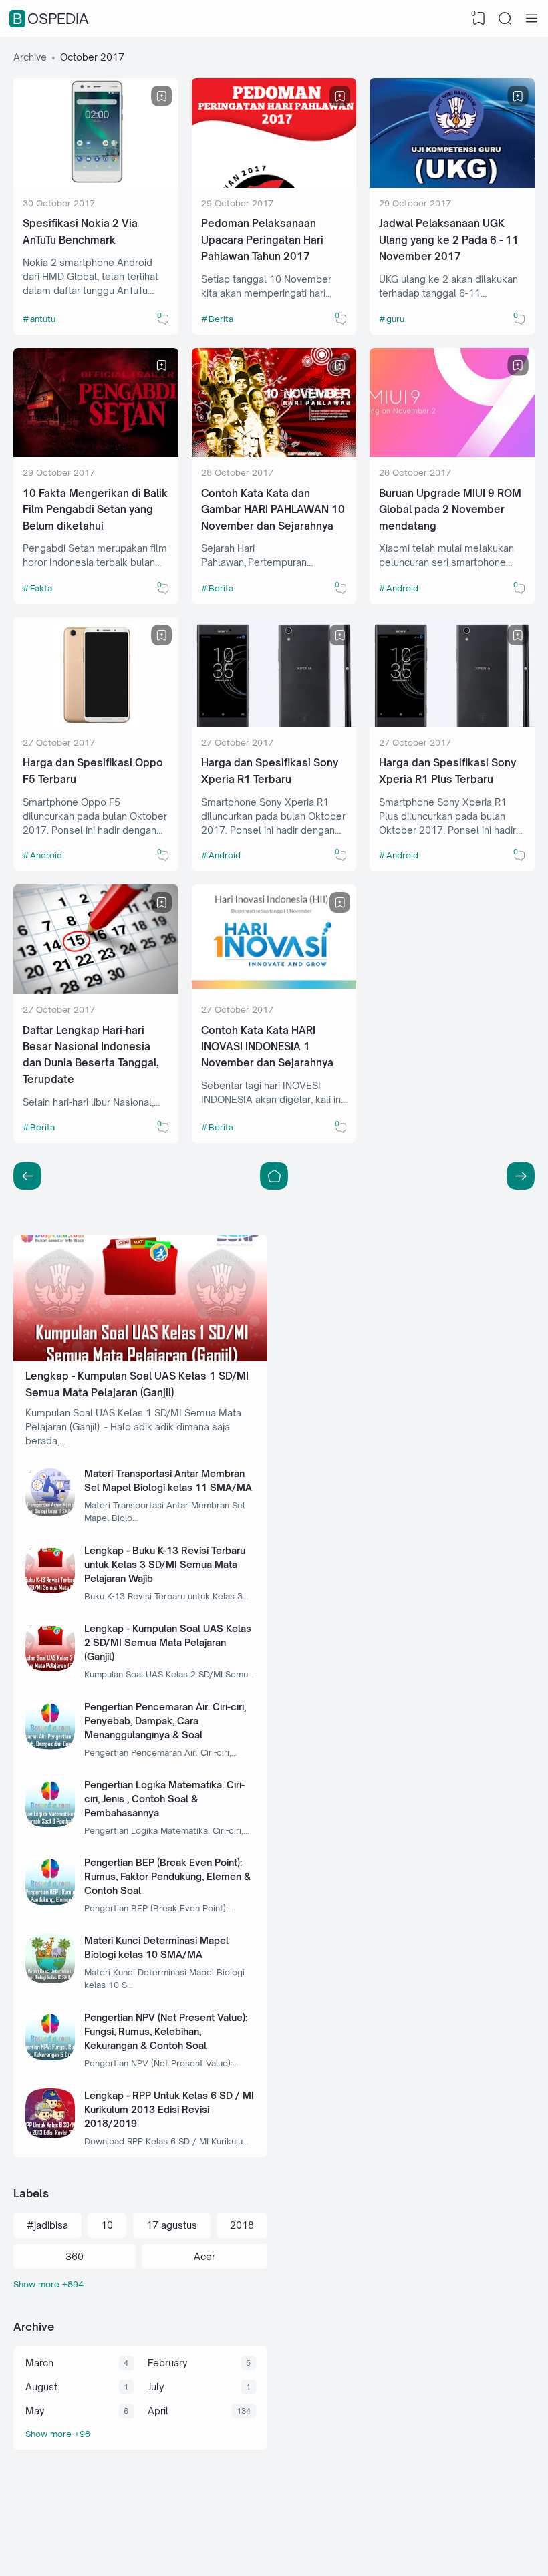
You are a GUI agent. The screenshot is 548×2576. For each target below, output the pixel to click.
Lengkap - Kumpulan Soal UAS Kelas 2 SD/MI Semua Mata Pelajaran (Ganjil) (168, 1642)
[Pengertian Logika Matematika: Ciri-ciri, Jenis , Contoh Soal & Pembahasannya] (50, 1823)
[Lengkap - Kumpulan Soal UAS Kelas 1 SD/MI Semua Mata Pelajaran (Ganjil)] (140, 1358)
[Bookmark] (162, 96)
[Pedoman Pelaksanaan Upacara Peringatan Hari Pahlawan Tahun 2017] (274, 184)
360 (75, 2256)
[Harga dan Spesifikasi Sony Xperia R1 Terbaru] (274, 723)
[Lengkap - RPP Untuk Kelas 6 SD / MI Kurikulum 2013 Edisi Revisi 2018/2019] (50, 2135)
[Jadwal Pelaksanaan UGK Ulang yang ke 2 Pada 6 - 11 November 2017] (452, 184)
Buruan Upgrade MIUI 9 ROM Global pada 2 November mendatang (450, 510)
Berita (221, 319)
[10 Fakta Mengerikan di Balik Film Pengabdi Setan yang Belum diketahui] (96, 453)
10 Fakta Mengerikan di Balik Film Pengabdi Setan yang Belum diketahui (95, 510)
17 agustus (172, 2225)
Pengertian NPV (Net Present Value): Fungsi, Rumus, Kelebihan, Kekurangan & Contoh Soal (166, 2031)
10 (107, 2225)
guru (395, 319)
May (35, 2411)
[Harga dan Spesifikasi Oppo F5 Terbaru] (96, 723)
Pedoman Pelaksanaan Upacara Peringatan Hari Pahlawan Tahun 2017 (262, 240)
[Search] (505, 19)
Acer (204, 2256)
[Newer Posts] (521, 1176)
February (168, 2363)
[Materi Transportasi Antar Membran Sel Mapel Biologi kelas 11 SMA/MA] (50, 1513)
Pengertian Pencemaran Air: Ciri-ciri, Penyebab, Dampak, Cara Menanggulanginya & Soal (165, 1721)
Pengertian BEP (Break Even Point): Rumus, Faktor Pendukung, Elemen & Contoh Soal (167, 1876)
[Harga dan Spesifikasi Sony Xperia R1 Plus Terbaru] (452, 723)
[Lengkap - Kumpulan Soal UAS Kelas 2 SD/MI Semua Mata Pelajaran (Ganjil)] (50, 1668)
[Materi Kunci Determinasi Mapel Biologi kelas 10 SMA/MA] (50, 1980)
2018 (242, 2225)
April (158, 2411)
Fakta (41, 588)
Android (402, 588)
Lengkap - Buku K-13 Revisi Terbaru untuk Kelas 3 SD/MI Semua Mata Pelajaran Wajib (165, 1564)
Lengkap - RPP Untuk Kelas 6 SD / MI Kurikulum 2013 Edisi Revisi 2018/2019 (169, 2109)
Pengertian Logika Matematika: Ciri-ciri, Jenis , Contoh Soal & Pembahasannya (164, 1799)
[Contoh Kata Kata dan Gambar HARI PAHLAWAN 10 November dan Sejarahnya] (274, 453)
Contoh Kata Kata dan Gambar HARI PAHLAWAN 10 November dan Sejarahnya (273, 510)
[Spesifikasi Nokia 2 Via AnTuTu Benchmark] (96, 184)
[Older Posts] (27, 1176)
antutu (43, 319)
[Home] (274, 1176)
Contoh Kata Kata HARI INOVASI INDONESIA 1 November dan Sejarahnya (267, 1047)
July (156, 2387)
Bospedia (51, 19)
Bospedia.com (457, 2551)
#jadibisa (47, 2225)
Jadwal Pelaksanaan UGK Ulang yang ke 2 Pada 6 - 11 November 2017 (449, 240)
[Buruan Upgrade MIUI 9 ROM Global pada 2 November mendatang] (452, 453)
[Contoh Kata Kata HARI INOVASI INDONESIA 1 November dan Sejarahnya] (274, 990)
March (39, 2363)
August (41, 2387)
